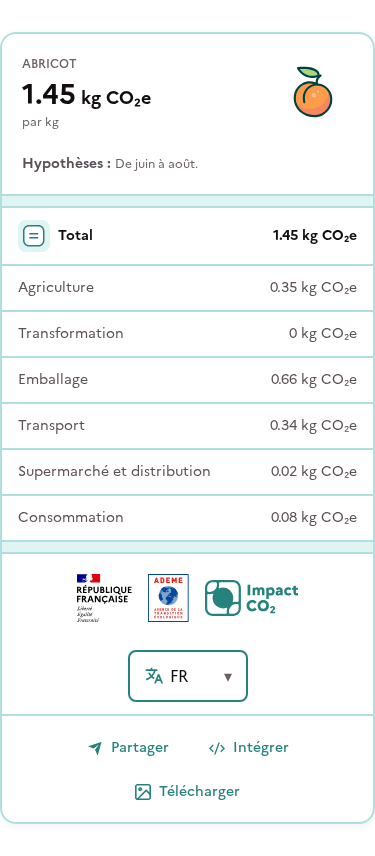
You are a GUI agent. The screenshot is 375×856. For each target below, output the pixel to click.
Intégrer (261, 747)
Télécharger (199, 791)
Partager (140, 747)
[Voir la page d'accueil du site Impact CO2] (251, 598)
